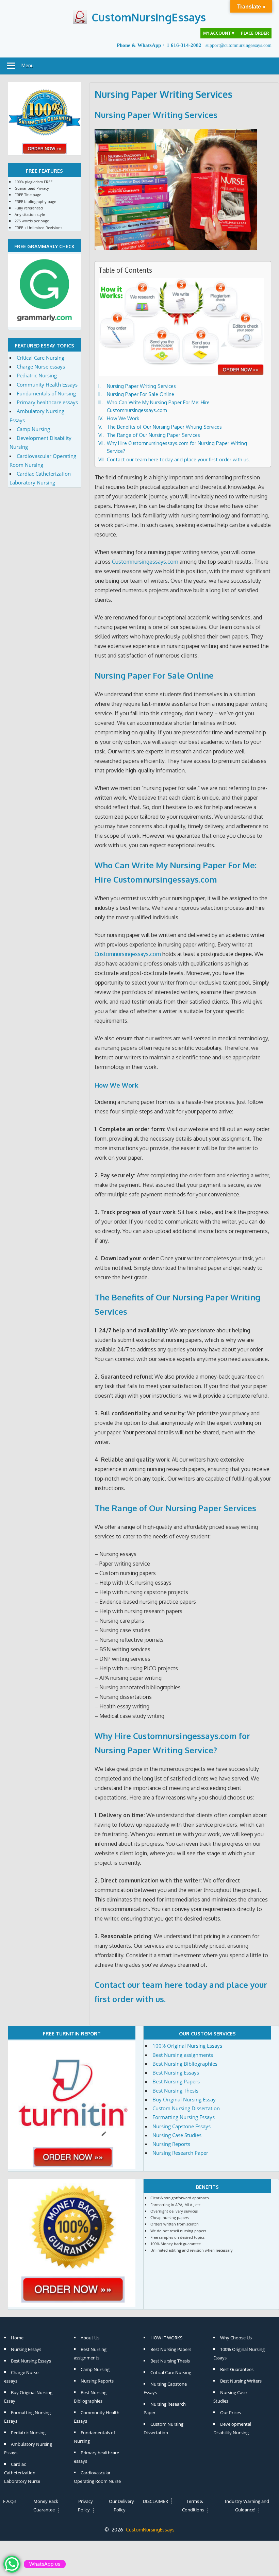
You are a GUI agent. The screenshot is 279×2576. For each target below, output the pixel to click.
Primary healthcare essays (47, 402)
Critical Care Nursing (40, 358)
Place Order (255, 33)
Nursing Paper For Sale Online (141, 394)
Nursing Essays (26, 2349)
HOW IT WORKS (166, 2338)
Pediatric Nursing (37, 375)
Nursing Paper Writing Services (156, 115)
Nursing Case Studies (177, 2135)
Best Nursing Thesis (175, 2091)
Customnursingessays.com (145, 562)
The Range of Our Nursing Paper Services (153, 435)
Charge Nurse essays (41, 366)
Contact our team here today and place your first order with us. (178, 459)
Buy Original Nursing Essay (184, 2099)
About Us (90, 2338)
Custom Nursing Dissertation (186, 2108)
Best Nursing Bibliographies (185, 2064)
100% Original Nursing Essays (187, 2046)
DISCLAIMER (155, 2501)
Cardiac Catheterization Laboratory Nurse (22, 2473)
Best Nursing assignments (183, 2055)
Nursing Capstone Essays (182, 2126)
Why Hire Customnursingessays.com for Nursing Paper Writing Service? (177, 447)
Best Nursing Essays (176, 2072)
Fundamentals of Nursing (46, 393)
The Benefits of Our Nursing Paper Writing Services (164, 427)
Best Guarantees (237, 2369)
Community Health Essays (47, 385)
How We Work (123, 418)
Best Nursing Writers (241, 2381)
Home (17, 2338)
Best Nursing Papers (176, 2081)
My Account (219, 33)
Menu (28, 65)
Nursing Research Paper (180, 2153)
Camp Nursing (33, 429)
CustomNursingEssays (149, 17)
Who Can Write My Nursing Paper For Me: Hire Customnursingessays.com (158, 406)
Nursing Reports (171, 2144)
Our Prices (231, 2412)
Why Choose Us (236, 2338)
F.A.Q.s (10, 2501)
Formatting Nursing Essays (184, 2117)
